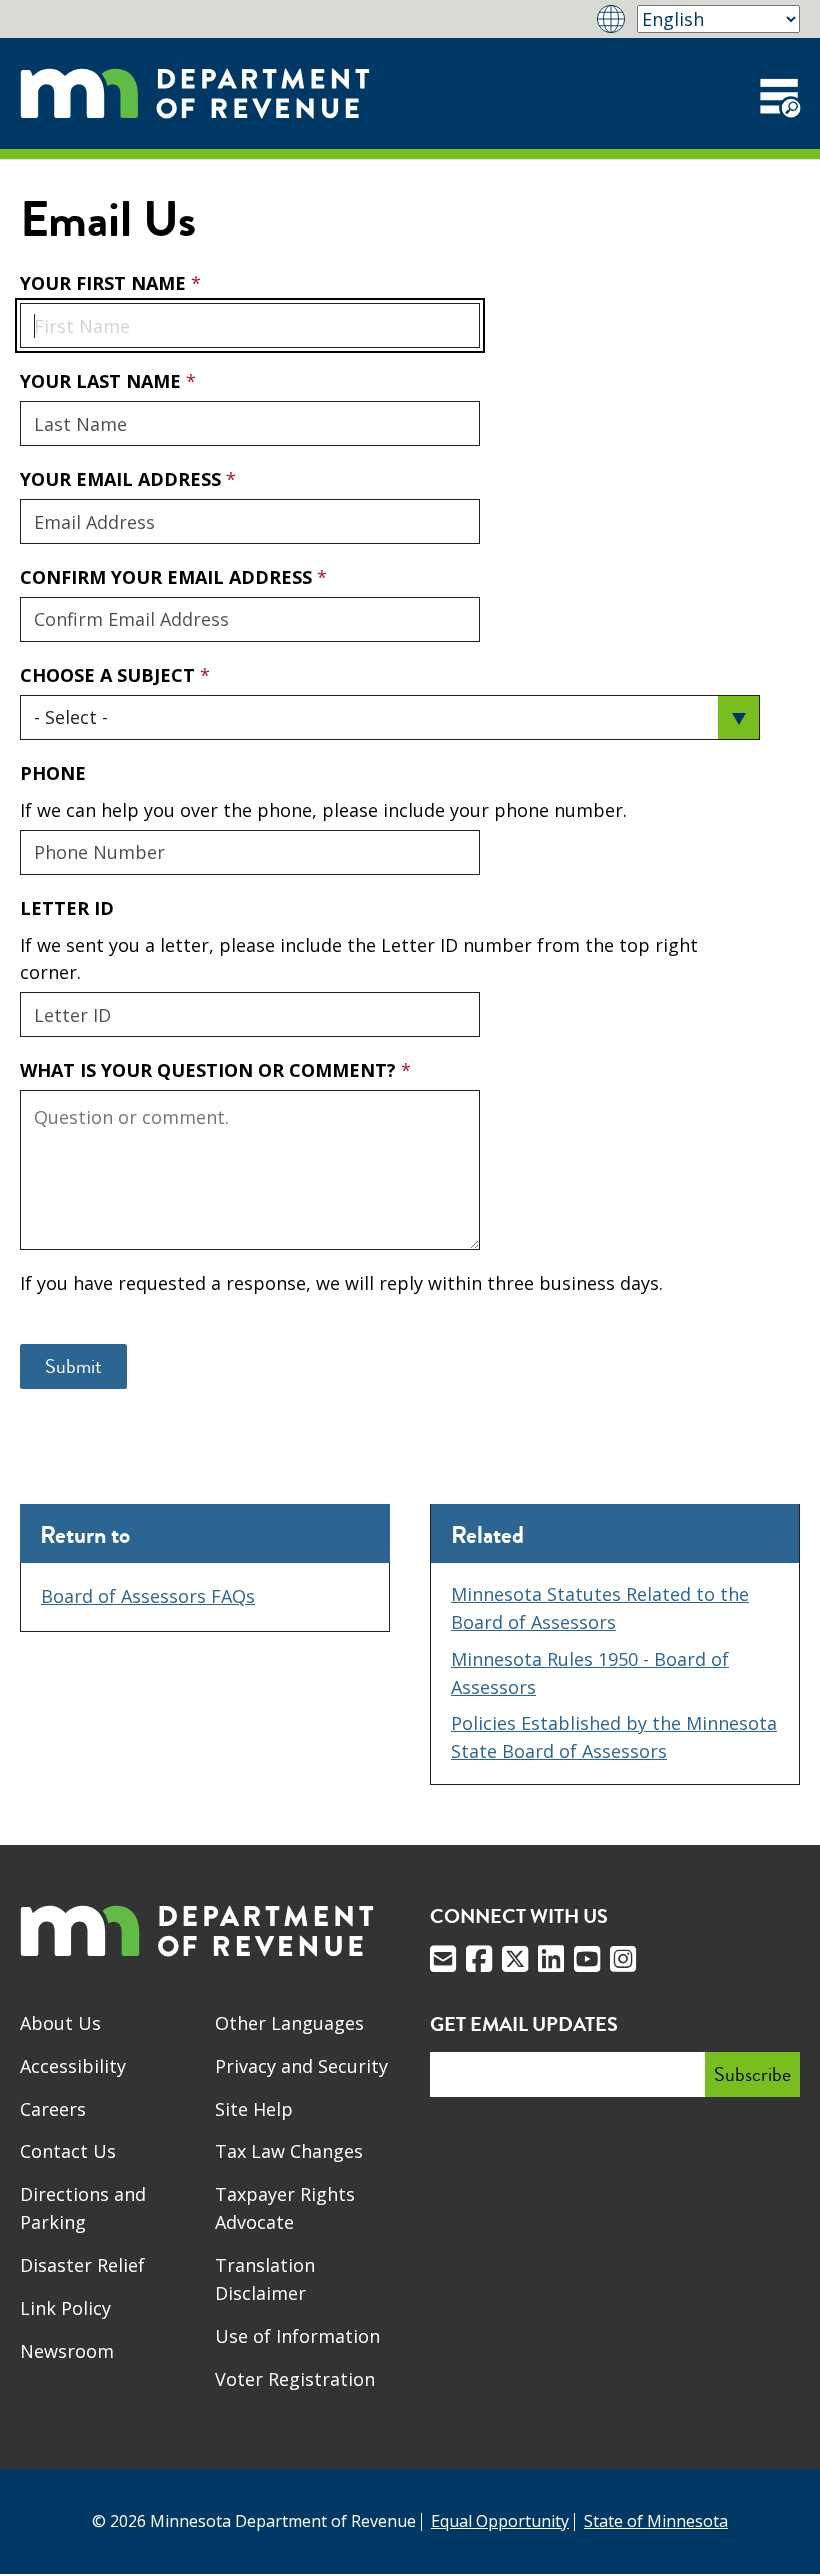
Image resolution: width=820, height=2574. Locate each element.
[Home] (195, 93)
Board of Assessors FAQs (148, 1596)
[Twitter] (515, 1959)
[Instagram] (623, 1959)
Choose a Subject (110, 675)
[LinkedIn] (551, 1959)
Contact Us (68, 2151)
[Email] (443, 1959)
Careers (53, 2109)
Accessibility (73, 2066)
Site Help (254, 2109)
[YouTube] (587, 1959)
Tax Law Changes (289, 2151)
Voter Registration (295, 2379)
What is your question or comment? (210, 1070)
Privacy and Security (301, 2066)
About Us (60, 2023)
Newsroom (67, 2351)
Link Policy (65, 2308)
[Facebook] (479, 1959)
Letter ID (67, 908)
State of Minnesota (656, 2521)
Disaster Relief (82, 2265)
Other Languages (289, 2023)
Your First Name (105, 283)
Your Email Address (123, 479)
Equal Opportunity (500, 2521)
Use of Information (297, 2336)
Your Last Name (103, 381)
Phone (53, 773)
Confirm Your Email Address (168, 577)
